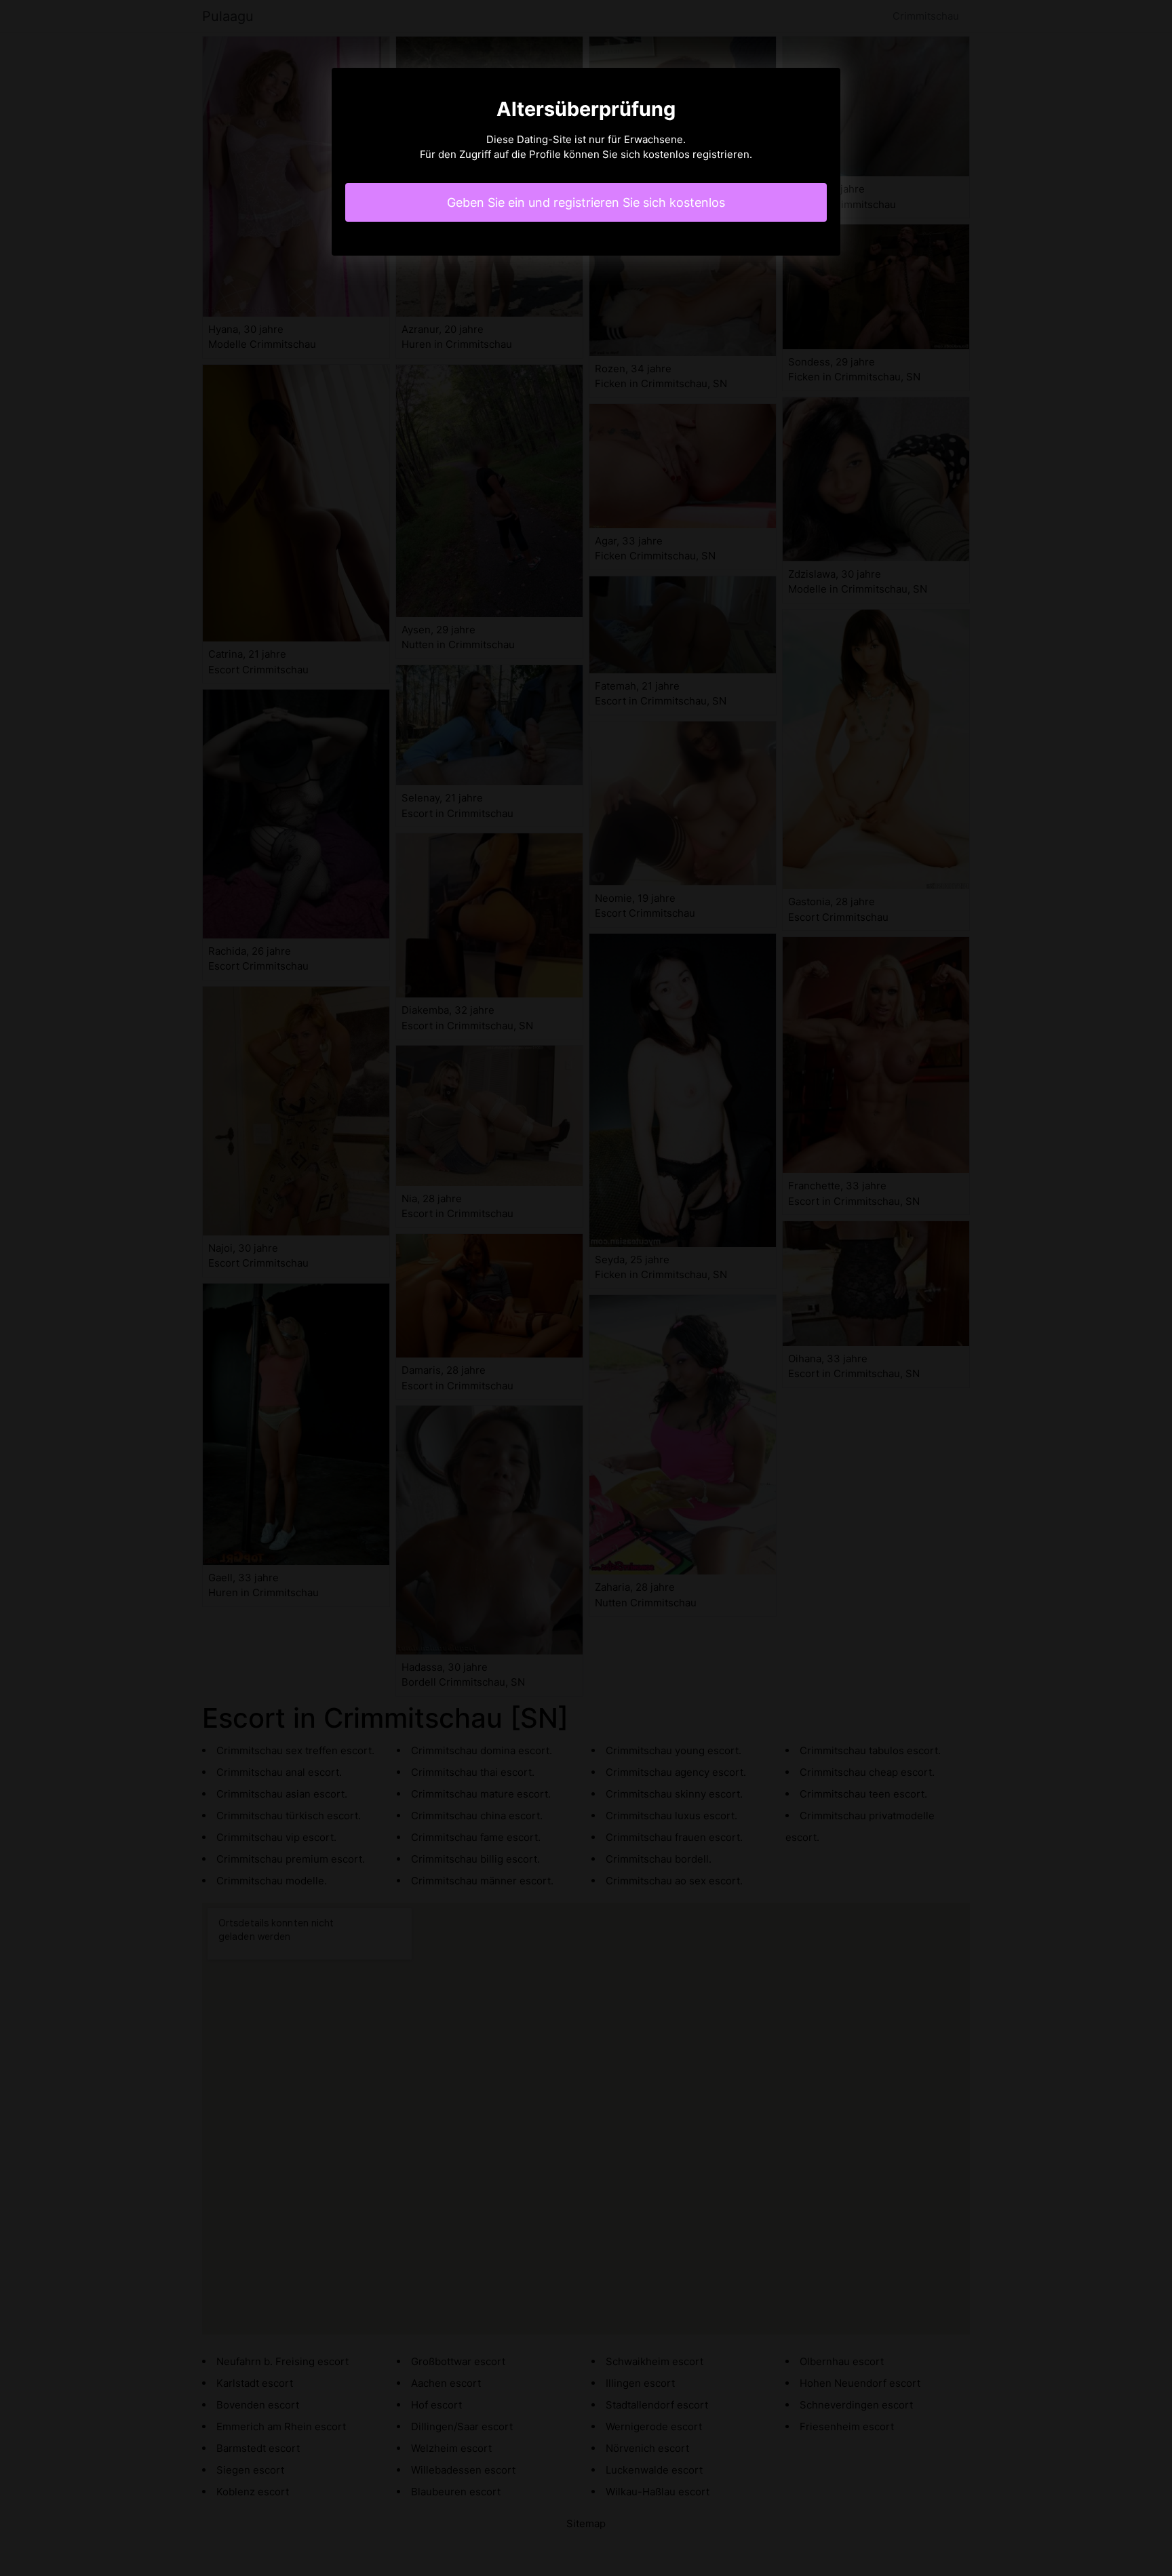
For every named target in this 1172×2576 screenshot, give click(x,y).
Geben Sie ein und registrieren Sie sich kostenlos (586, 202)
